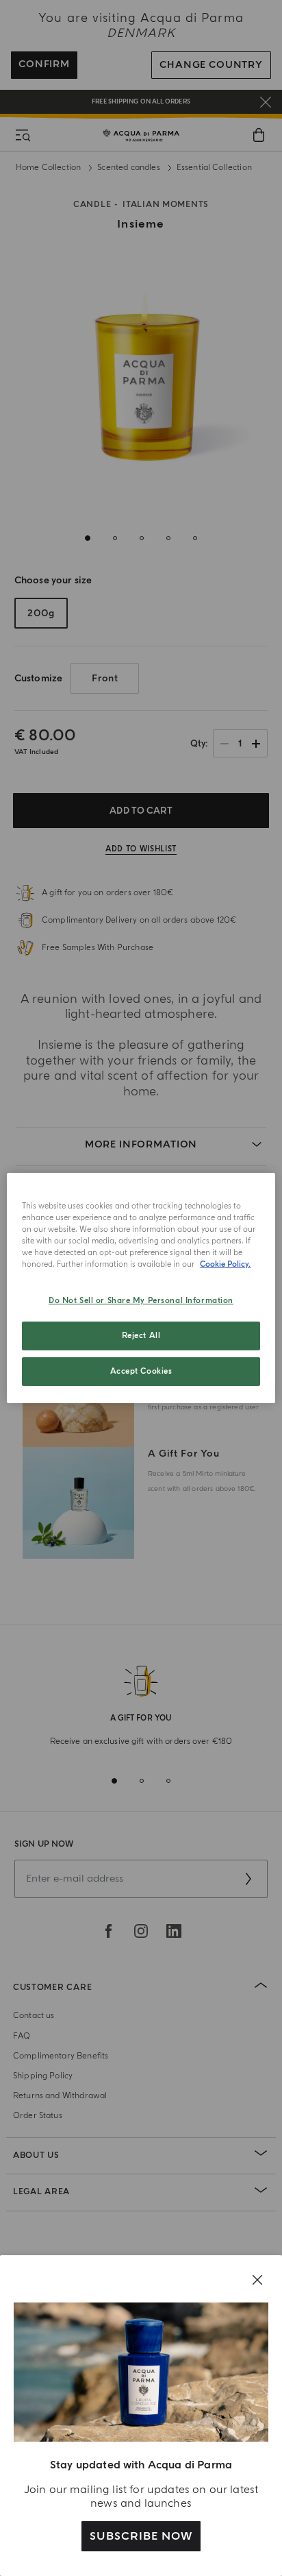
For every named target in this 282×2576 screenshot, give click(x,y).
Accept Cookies (141, 1371)
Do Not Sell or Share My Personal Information (141, 1301)
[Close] (257, 2280)
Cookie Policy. (225, 1264)
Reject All (141, 1336)
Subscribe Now (141, 2536)
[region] (141, 1288)
